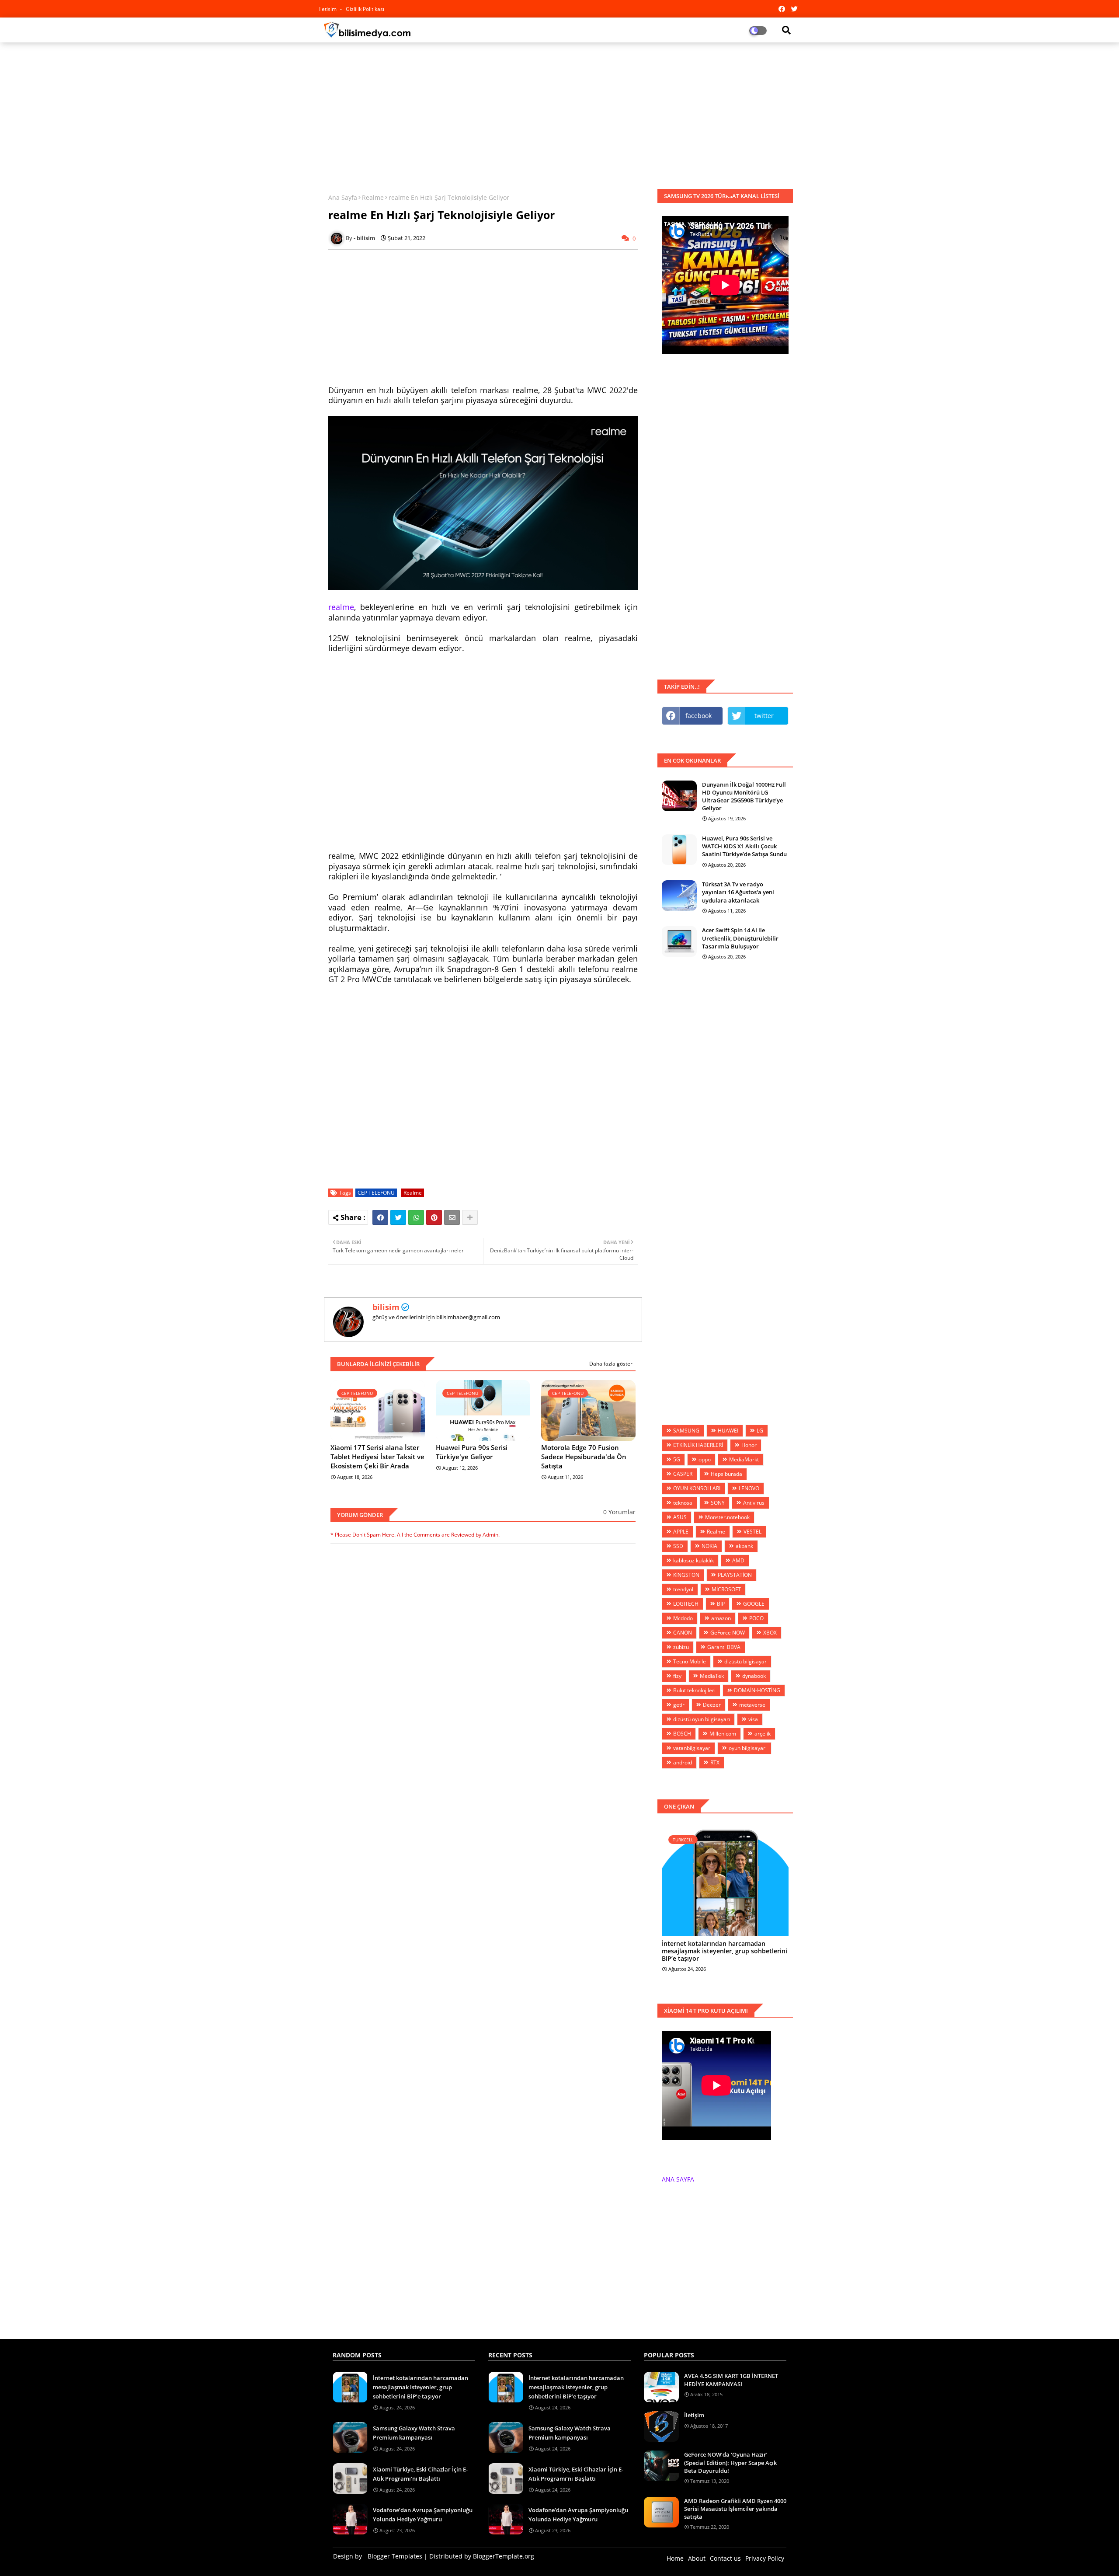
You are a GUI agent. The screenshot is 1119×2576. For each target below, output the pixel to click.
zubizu (681, 1647)
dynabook (754, 1676)
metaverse (752, 1705)
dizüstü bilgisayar (745, 1661)
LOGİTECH (686, 1604)
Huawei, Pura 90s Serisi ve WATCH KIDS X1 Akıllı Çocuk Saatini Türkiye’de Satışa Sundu (744, 846)
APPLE (681, 1532)
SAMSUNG (686, 1431)
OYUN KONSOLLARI (697, 1488)
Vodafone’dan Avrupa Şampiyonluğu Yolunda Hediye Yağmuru (423, 2515)
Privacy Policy (765, 2558)
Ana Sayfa (343, 197)
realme (341, 607)
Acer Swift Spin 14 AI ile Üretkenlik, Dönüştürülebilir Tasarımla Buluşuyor (740, 938)
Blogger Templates (395, 2556)
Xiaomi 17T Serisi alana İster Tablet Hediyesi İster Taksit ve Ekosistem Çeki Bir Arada (377, 1457)
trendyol (683, 1589)
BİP (721, 1604)
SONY (718, 1503)
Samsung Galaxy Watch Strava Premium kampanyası (414, 2433)
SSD (678, 1546)
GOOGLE (754, 1604)
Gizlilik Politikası (365, 9)
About (697, 2558)
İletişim (694, 2415)
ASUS (680, 1517)
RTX (715, 1762)
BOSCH (682, 1734)
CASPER (683, 1474)
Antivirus (754, 1503)
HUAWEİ (728, 1431)
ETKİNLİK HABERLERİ (698, 1445)
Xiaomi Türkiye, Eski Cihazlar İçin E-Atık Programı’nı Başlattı (420, 2474)
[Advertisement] (559, 112)
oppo (705, 1459)
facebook (699, 716)
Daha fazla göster (611, 1364)
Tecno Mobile (690, 1661)
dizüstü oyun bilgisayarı (702, 1719)
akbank (744, 1546)
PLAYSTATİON (735, 1575)
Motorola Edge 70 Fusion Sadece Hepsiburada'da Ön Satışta (584, 1457)
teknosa (683, 1503)
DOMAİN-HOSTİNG (757, 1690)
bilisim (386, 1307)
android (683, 1762)
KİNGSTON (686, 1575)
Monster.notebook (727, 1517)
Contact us (725, 2558)
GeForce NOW (728, 1633)
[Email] (452, 1217)
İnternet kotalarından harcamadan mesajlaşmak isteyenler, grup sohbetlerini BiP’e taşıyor (725, 1951)
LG (760, 1431)
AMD (738, 1560)
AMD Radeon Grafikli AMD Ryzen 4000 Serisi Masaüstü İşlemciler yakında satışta (735, 2509)
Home (675, 2558)
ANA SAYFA (678, 2179)
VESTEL (752, 1532)
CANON (683, 1633)
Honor (749, 1445)
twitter (764, 716)
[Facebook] (380, 1217)
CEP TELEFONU (376, 1193)
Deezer (712, 1705)
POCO (756, 1618)
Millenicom (723, 1734)
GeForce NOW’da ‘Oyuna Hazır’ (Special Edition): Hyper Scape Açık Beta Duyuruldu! (730, 2462)
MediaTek (712, 1676)
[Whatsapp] (416, 1217)
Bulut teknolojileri (694, 1690)
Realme (373, 197)
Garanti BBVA (724, 1647)
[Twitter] (398, 1217)
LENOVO (749, 1488)
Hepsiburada (726, 1474)
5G (677, 1459)
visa (753, 1719)
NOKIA (709, 1546)
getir (679, 1705)
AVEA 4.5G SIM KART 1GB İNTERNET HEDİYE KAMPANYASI (731, 2380)
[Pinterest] (434, 1217)
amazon (721, 1618)
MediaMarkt (744, 1459)
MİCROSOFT (726, 1589)
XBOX (770, 1633)
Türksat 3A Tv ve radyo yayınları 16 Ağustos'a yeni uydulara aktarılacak (738, 892)
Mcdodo (683, 1618)
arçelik (763, 1734)
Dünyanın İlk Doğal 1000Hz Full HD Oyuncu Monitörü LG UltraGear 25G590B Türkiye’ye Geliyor (744, 797)
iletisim (328, 9)
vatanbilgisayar (692, 1748)
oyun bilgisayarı (748, 1748)
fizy (677, 1676)
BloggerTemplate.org (504, 2556)
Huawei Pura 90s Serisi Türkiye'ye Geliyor (472, 1452)
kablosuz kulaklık (693, 1560)
